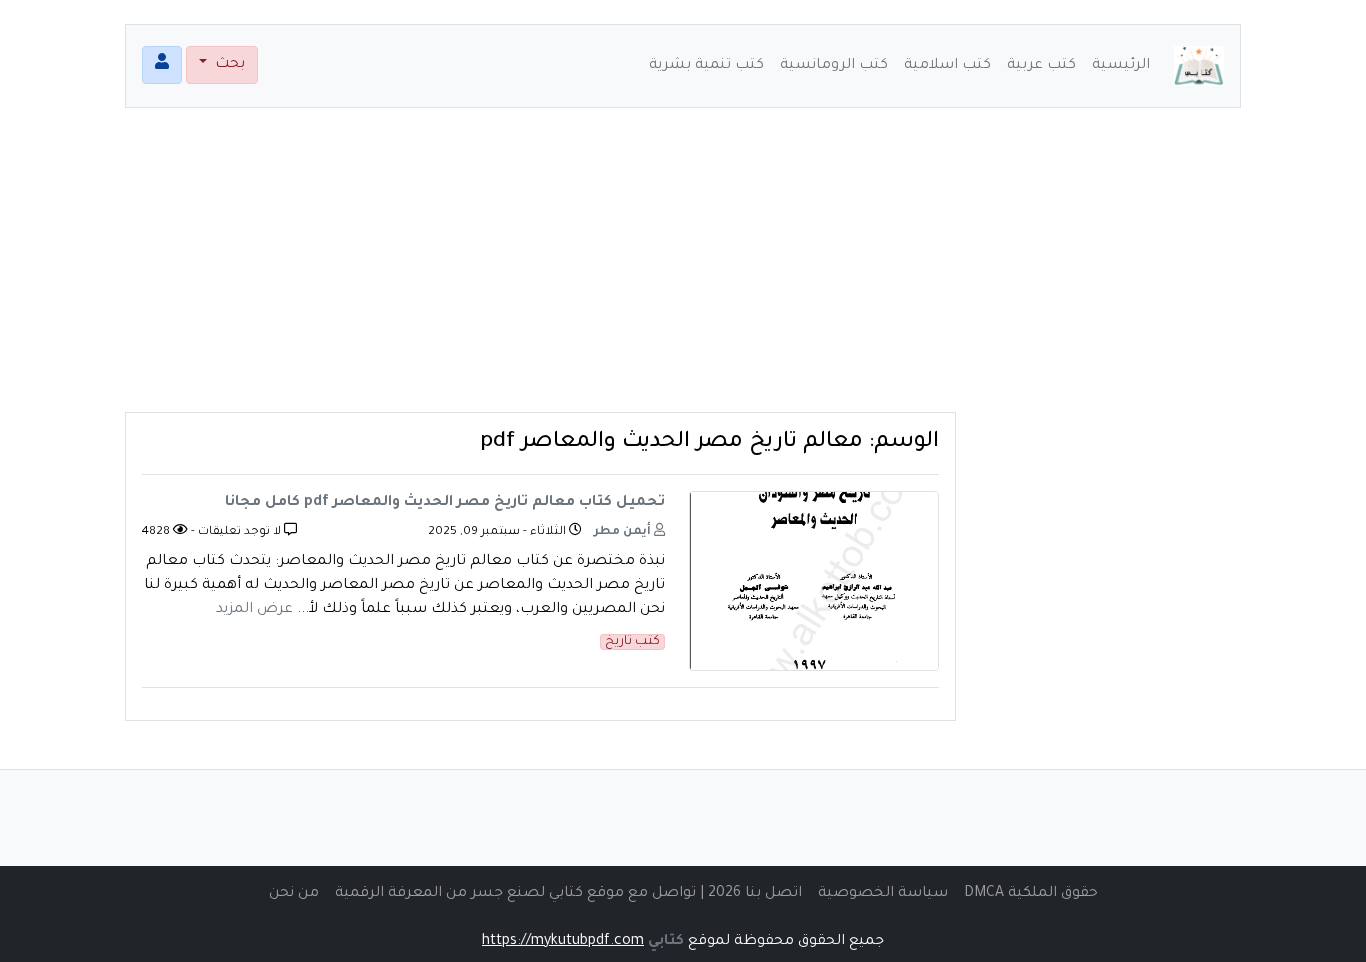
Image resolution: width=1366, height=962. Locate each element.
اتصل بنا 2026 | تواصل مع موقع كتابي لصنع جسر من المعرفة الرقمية (568, 894)
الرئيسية (1121, 66)
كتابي (666, 942)
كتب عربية (1041, 66)
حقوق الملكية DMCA (1031, 894)
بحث (228, 65)
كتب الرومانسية (834, 66)
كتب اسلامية (947, 66)
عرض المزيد (254, 610)
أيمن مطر (624, 532)
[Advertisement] (683, 272)
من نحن (294, 894)
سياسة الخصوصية (883, 894)
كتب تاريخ (632, 642)
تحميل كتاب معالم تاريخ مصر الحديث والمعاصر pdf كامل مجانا (445, 503)
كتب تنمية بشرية (706, 66)
